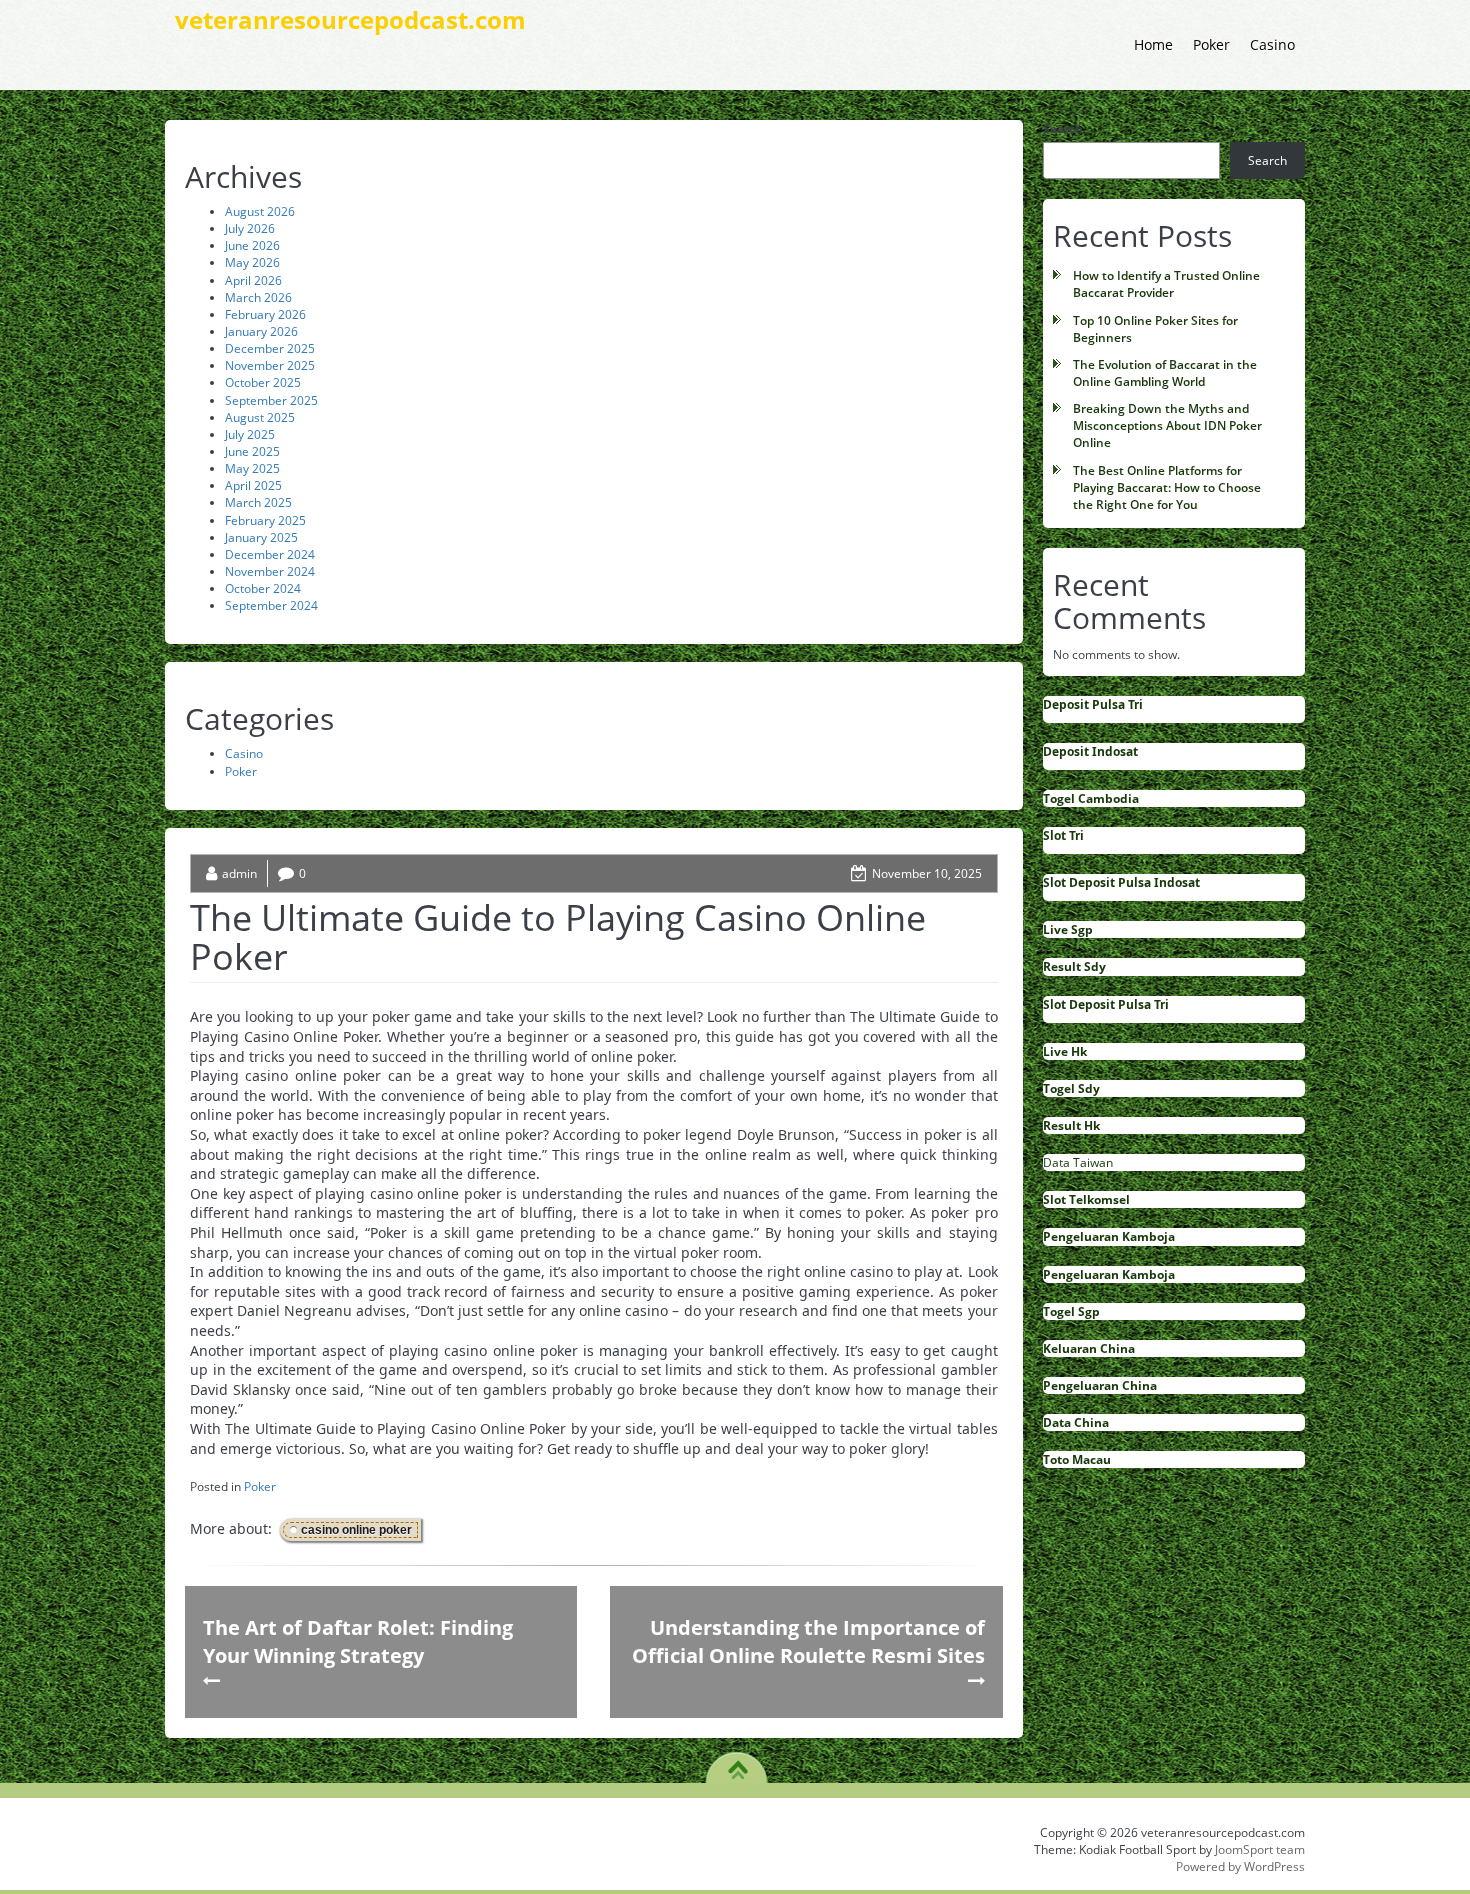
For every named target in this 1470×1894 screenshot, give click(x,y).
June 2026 (252, 245)
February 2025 (265, 520)
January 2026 (261, 331)
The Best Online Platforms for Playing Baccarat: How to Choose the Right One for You (1167, 487)
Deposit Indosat (1090, 751)
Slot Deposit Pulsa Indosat (1121, 882)
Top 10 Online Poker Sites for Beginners (1155, 329)
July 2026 (250, 228)
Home (1153, 44)
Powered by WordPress (1240, 1866)
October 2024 (263, 588)
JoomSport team (1260, 1849)
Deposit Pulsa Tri (1093, 704)
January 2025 (261, 537)
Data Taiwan (1078, 1162)
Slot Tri (1063, 835)
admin (239, 873)
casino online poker (356, 1530)
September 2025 (271, 400)
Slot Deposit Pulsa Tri (1106, 1004)
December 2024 (270, 554)
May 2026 (252, 262)
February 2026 (265, 314)
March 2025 (258, 502)
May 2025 (252, 468)
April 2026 (253, 280)
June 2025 (252, 451)
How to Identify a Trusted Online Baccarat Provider (1166, 284)
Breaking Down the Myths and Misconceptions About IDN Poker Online (1167, 425)
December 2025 (270, 348)
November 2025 (270, 365)
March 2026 (258, 297)
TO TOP (737, 1763)
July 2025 (250, 434)
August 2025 (260, 417)
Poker (1211, 44)
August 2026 (260, 211)
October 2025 (263, 382)
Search (1063, 128)
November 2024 (270, 571)
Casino (1272, 44)
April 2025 (253, 485)
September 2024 (271, 605)
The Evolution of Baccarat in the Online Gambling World (1165, 373)
